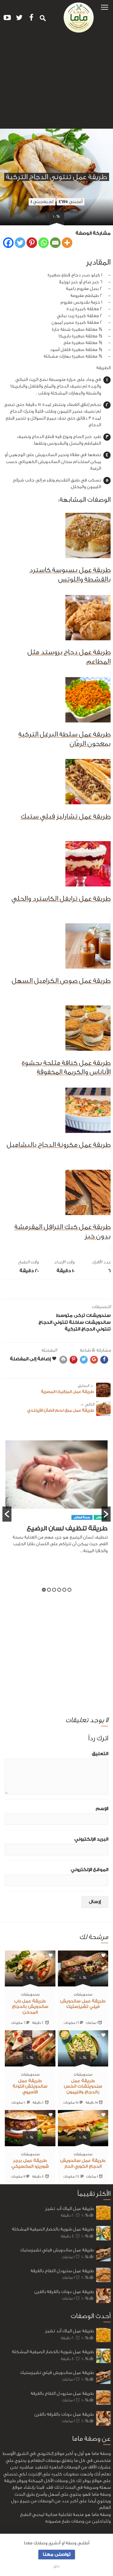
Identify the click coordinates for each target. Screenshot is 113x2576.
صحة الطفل (82, 1517)
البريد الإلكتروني (91, 1839)
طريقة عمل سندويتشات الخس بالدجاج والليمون (83, 2087)
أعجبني (71, 202)
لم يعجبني (42, 202)
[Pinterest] (32, 243)
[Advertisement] (56, 83)
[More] (67, 243)
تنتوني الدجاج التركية (88, 1329)
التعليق (100, 1754)
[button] (105, 7)
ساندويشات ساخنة (90, 1322)
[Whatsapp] (44, 243)
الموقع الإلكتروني (89, 1870)
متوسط (64, 1315)
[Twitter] (20, 243)
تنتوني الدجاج (53, 1322)
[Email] (55, 243)
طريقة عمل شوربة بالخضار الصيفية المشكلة (53, 2229)
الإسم (102, 1809)
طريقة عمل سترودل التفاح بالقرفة (62, 2271)
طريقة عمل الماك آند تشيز (69, 2209)
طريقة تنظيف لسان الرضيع (67, 1528)
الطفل (100, 1517)
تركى (79, 1315)
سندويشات (98, 1315)
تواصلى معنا (57, 2554)
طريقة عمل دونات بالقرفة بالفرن (64, 2292)
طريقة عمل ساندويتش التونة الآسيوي (30, 2087)
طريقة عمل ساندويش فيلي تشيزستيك (57, 2250)
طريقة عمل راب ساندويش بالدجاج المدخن (30, 2007)
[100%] (83, 1983)
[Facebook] (8, 243)
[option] (56, 1500)
